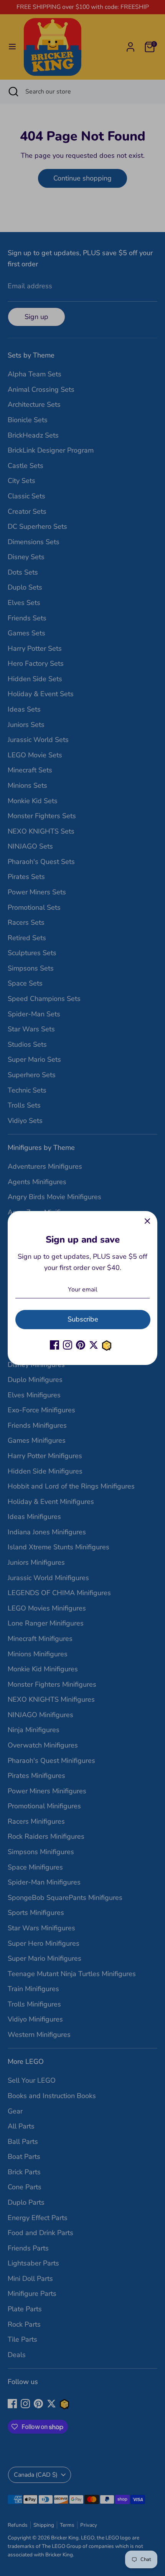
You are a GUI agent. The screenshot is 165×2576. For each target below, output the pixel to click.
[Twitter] (94, 1345)
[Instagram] (68, 1345)
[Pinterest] (81, 1345)
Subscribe (83, 1319)
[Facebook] (54, 1345)
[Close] (147, 1221)
